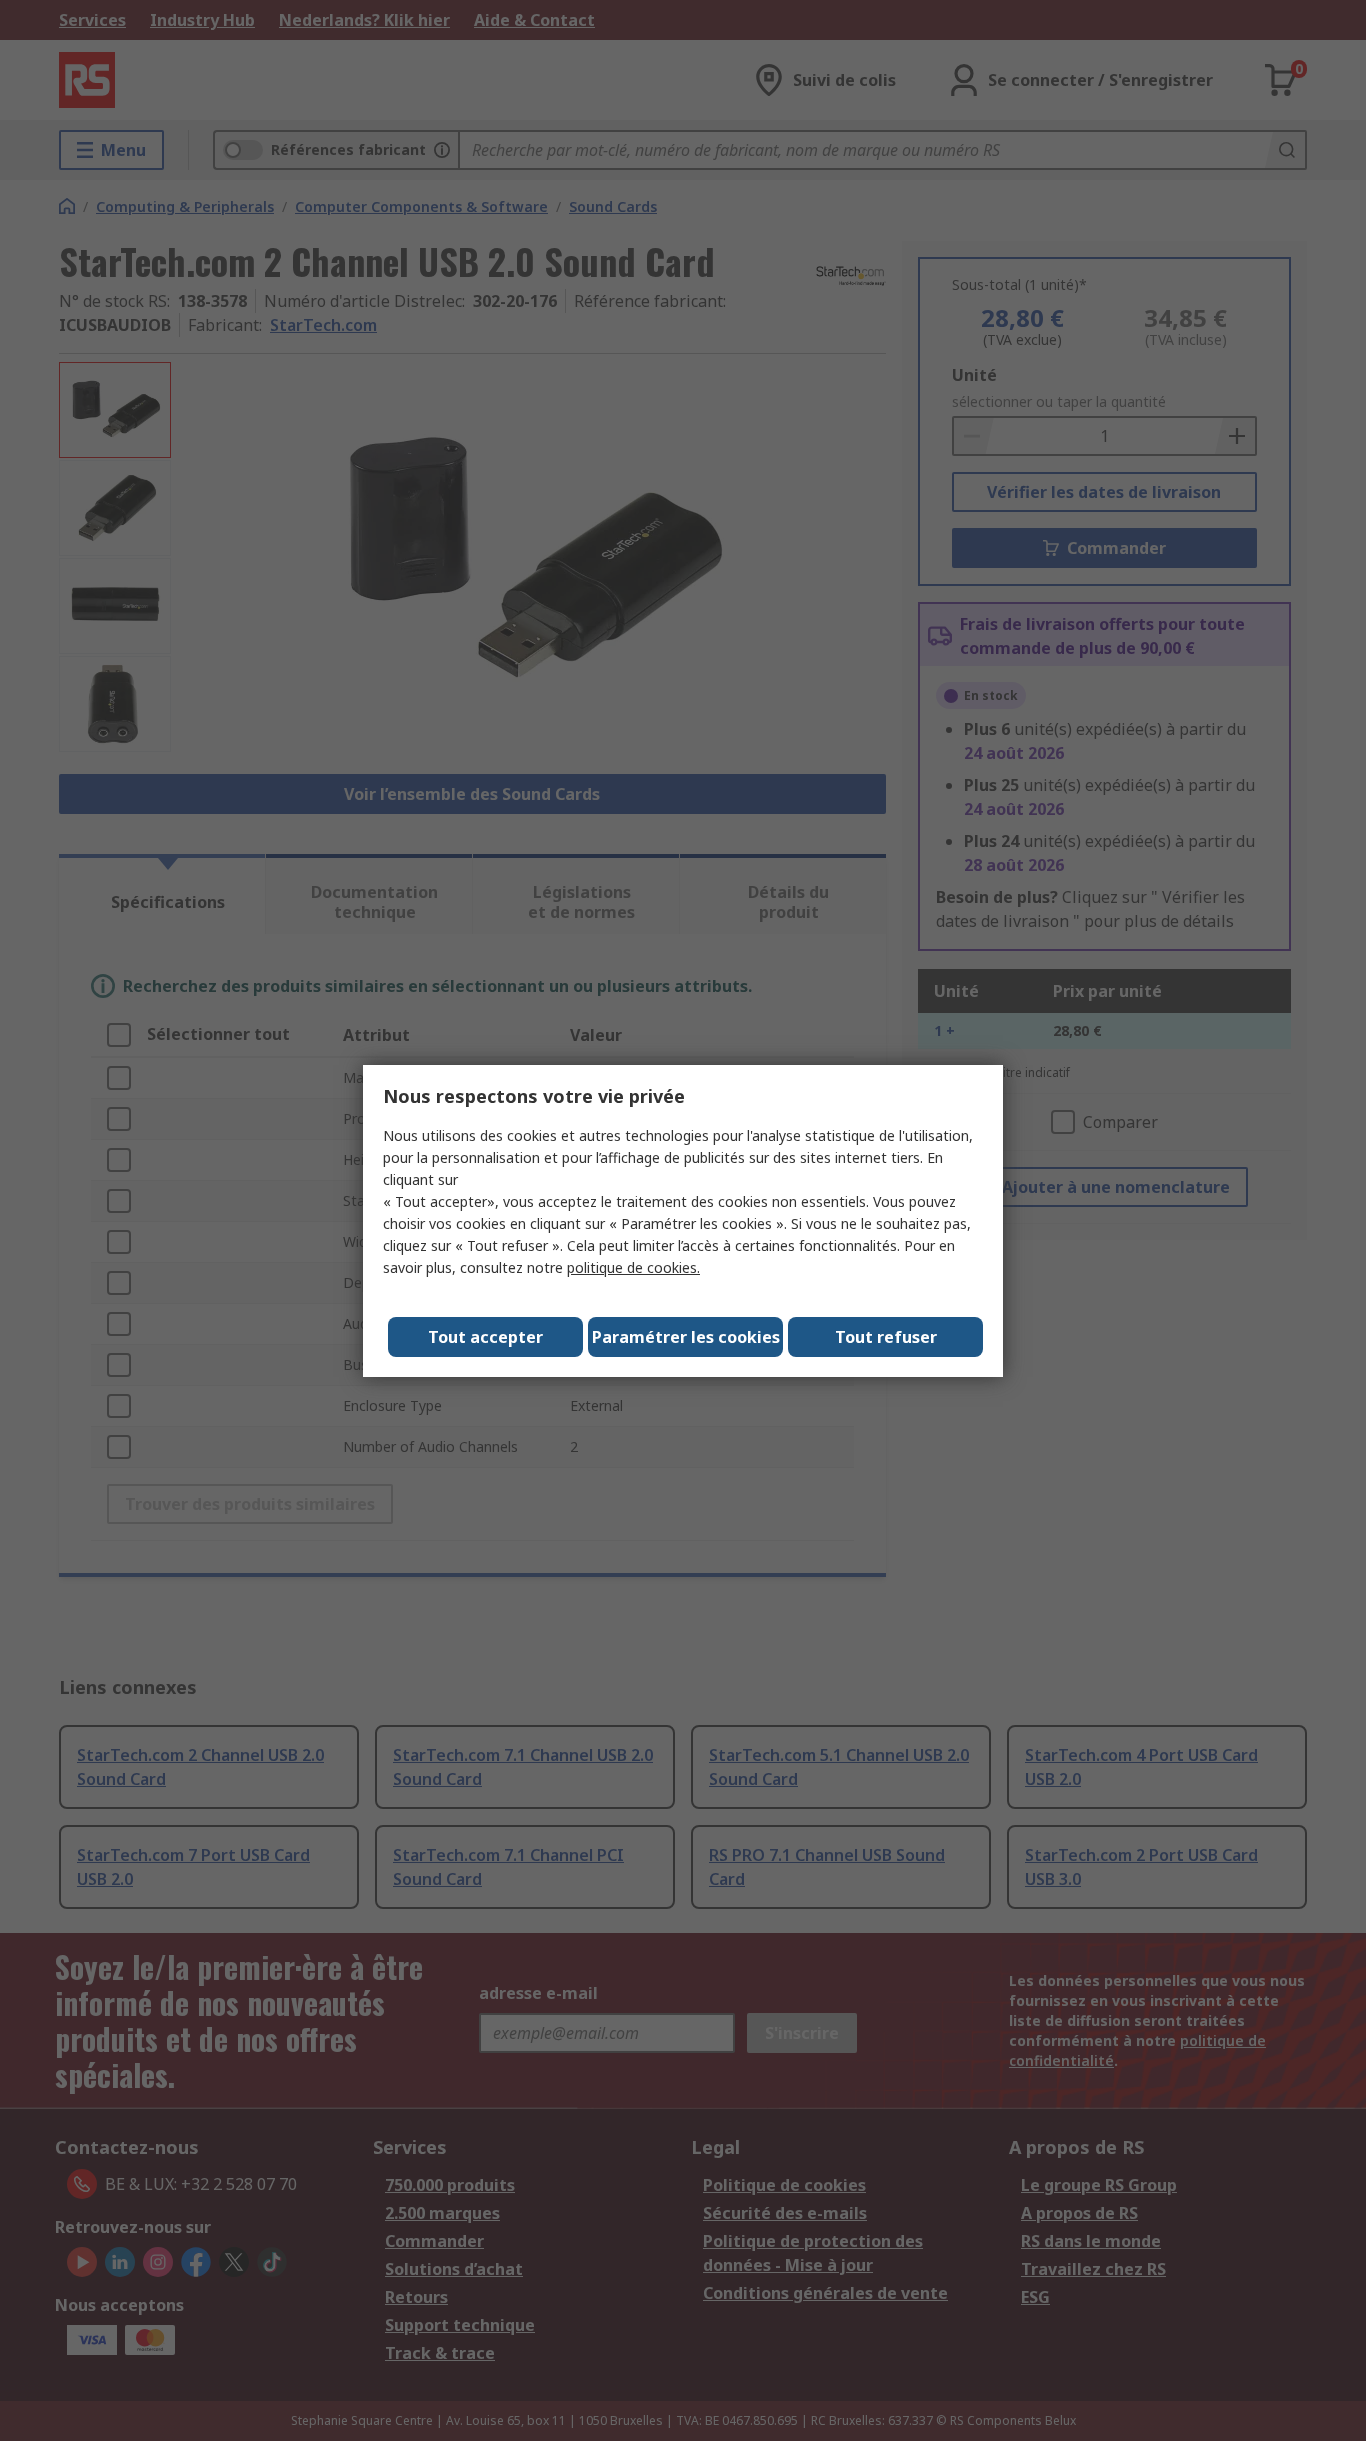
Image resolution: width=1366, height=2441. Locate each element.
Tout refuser (886, 1337)
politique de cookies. (633, 1267)
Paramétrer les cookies (686, 1337)
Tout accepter (485, 1337)
